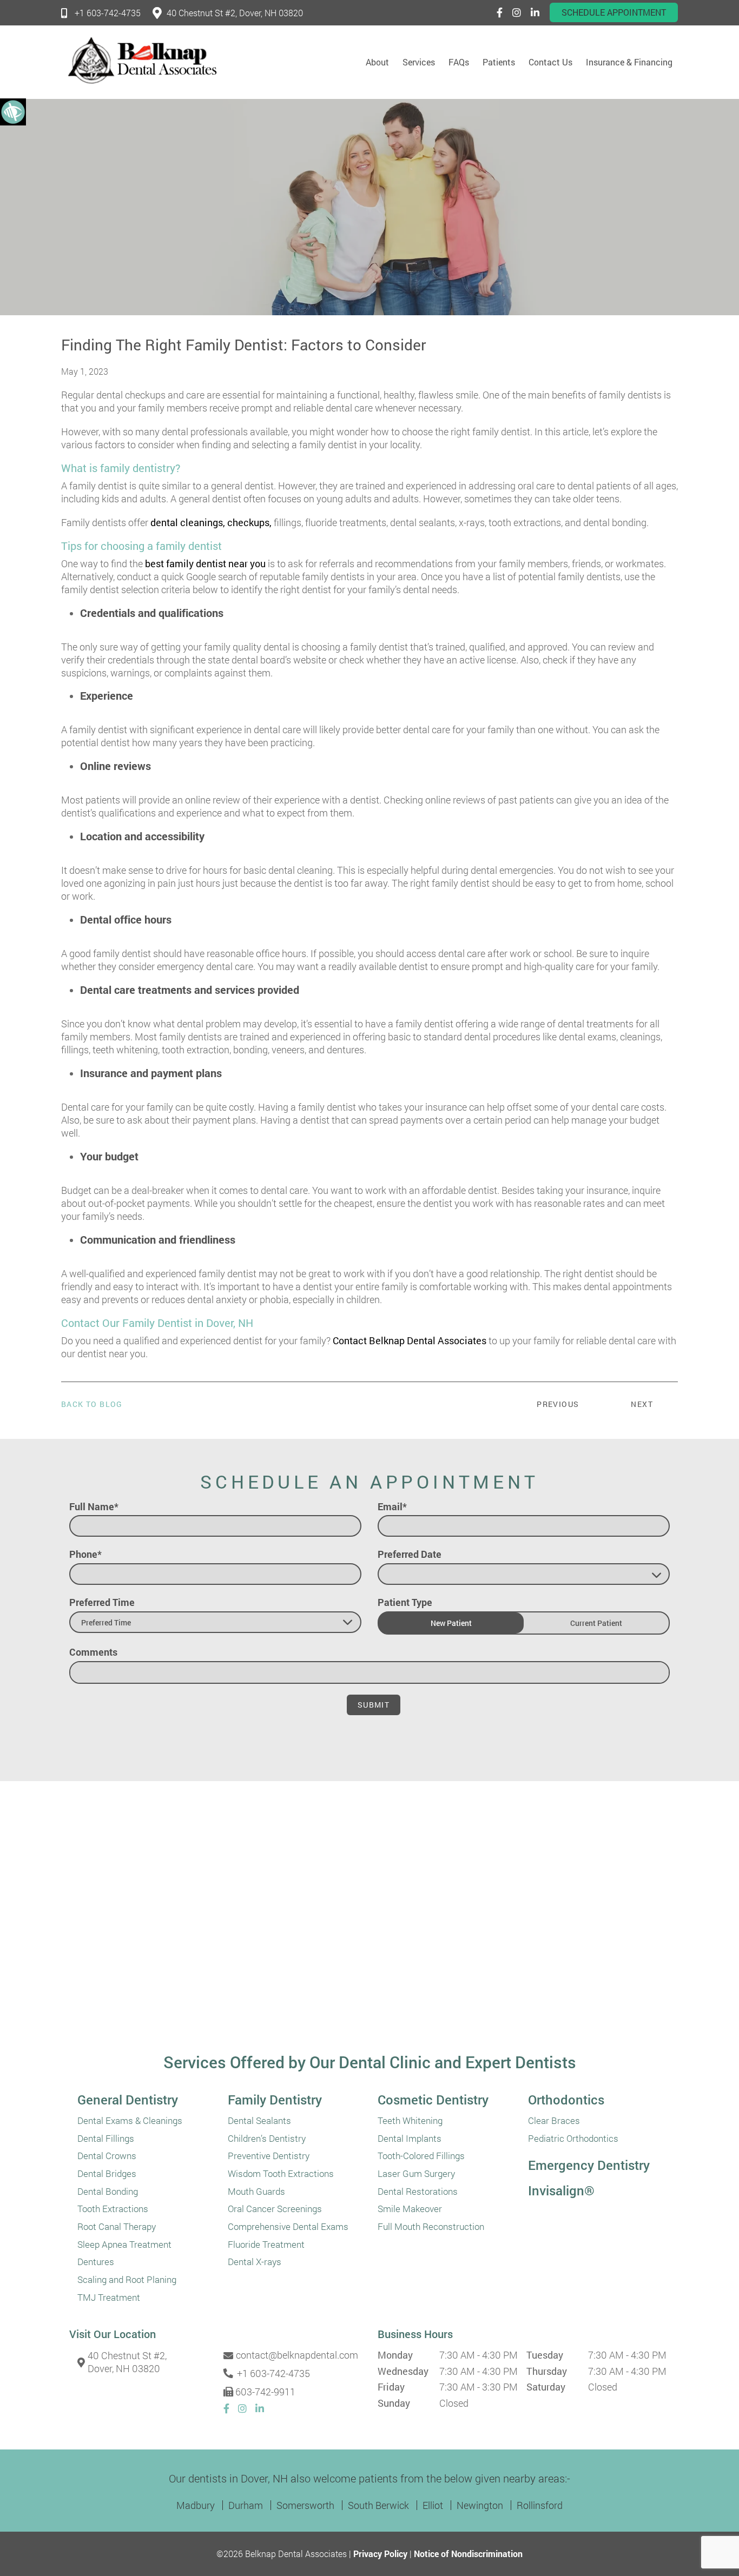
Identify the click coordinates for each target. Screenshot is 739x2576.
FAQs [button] (459, 62)
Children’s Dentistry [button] (267, 2139)
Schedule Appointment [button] (614, 12)
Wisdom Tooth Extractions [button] (281, 2174)
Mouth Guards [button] (256, 2192)
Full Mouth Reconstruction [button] (431, 2227)
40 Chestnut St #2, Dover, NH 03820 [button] (235, 13)
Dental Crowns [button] (107, 2156)
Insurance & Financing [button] (629, 62)
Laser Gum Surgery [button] (416, 2174)
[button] (500, 12)
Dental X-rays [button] (255, 2262)
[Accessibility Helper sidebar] (13, 111)
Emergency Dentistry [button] (589, 2165)
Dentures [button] (96, 2262)
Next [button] (642, 1404)
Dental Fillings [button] (106, 2139)
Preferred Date (410, 1554)
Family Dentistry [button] (275, 2100)
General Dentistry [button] (128, 2100)
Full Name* (94, 1506)
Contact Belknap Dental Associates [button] (410, 1340)
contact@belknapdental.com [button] (295, 2355)
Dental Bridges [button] (107, 2174)
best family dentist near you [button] (205, 563)
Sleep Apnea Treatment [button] (124, 2245)
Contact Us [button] (550, 62)
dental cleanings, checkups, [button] (211, 522)
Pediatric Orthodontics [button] (573, 2139)
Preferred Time (102, 1602)
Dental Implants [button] (410, 2139)
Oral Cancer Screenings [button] (275, 2209)
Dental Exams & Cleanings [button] (130, 2121)
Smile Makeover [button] (410, 2209)
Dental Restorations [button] (418, 2192)
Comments (93, 1652)
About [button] (377, 62)
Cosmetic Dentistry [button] (433, 2100)
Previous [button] (558, 1404)
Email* (392, 1506)
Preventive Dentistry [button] (269, 2156)
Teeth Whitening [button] (410, 2121)
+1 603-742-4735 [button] (108, 13)
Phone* (85, 1554)
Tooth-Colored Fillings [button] (421, 2156)
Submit (374, 1705)
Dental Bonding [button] (108, 2192)
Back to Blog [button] (92, 1404)
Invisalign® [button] (561, 2190)
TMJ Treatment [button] (109, 2298)
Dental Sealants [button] (259, 2121)
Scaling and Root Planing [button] (127, 2280)
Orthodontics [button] (566, 2100)
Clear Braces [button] (554, 2121)
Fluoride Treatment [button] (266, 2245)
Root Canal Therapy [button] (117, 2227)
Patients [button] (499, 62)
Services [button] (419, 62)
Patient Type (405, 1602)
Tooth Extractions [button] (113, 2209)
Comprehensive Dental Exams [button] (288, 2227)
